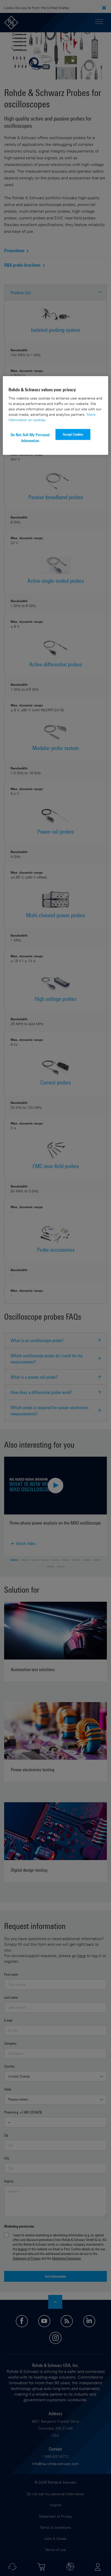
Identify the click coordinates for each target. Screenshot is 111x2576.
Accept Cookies (73, 434)
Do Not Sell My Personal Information (30, 438)
